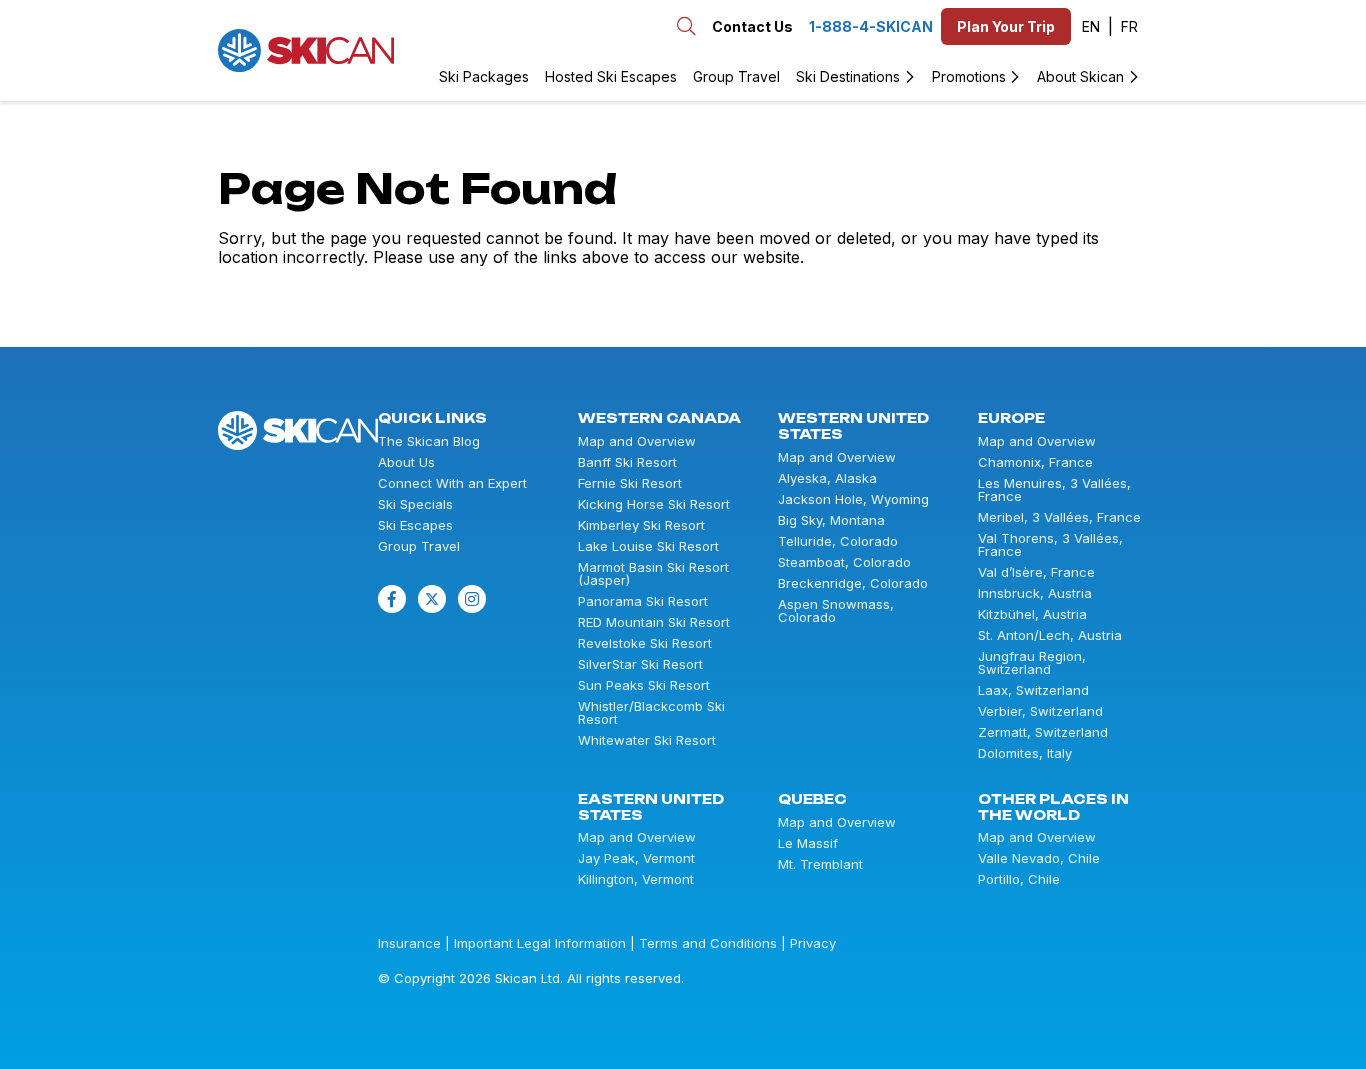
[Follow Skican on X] (432, 599)
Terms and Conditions (708, 943)
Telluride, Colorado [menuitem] (838, 541)
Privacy (813, 943)
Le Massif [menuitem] (808, 843)
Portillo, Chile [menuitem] (1019, 879)
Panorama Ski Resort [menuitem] (643, 601)
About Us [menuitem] (406, 462)
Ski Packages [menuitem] (484, 76)
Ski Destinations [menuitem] (848, 76)
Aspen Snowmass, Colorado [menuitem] (836, 611)
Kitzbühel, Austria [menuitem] (1032, 614)
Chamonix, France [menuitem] (1035, 462)
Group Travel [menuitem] (736, 76)
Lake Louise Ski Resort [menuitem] (648, 546)
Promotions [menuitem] (969, 76)
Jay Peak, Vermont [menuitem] (636, 858)
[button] (1097, 27)
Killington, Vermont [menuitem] (636, 879)
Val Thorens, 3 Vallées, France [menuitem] (1050, 545)
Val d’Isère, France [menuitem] (1036, 572)
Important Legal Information (540, 943)
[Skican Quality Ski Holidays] (306, 50)
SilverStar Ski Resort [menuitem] (640, 664)
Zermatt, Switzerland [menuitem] (1043, 732)
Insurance (409, 943)
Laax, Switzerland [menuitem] (1033, 690)
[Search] (420, 50)
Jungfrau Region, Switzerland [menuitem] (1032, 663)
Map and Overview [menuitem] (637, 441)
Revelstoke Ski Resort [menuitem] (645, 643)
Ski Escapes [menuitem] (415, 525)
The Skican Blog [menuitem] (429, 441)
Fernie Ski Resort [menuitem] (630, 483)
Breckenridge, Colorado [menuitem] (853, 583)
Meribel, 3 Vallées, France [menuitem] (1059, 517)
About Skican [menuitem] (1080, 76)
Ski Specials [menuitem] (415, 504)
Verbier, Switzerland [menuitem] (1040, 711)
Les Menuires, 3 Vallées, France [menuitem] (1054, 490)
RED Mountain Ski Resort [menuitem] (654, 622)
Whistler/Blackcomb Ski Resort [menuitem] (651, 713)
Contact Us (752, 26)
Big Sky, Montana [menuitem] (831, 520)
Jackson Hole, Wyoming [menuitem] (853, 499)
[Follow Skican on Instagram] (472, 599)
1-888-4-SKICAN (871, 26)
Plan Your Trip (1006, 26)
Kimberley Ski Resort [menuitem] (641, 525)
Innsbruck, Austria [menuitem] (1035, 593)
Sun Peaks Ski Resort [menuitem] (644, 685)
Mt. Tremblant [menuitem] (820, 864)
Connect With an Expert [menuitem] (452, 483)
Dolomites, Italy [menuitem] (1025, 753)
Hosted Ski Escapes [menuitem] (611, 76)
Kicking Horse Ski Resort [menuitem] (654, 504)
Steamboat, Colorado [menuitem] (844, 562)
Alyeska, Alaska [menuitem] (827, 478)
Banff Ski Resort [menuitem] (627, 462)
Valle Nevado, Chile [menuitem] (1039, 858)
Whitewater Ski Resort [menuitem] (647, 740)
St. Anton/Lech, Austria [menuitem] (1050, 635)
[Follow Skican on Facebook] (392, 599)
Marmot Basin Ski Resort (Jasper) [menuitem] (653, 574)
